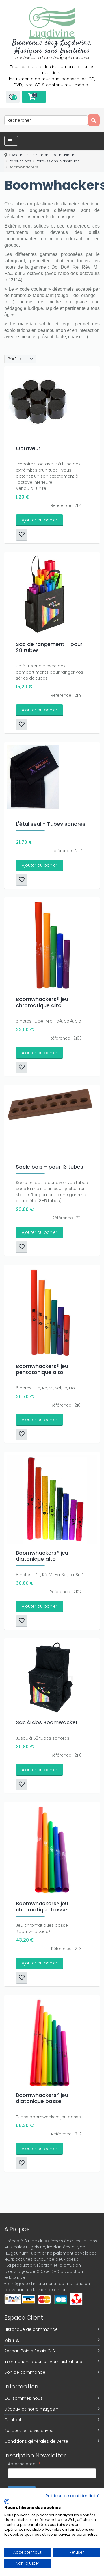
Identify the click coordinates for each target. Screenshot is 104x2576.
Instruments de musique (52, 155)
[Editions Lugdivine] (52, 23)
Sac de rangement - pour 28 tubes (49, 647)
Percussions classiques (57, 161)
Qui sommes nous (24, 2398)
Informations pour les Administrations (43, 2362)
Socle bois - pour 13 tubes (50, 1167)
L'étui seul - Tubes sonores (51, 824)
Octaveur (28, 448)
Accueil (18, 155)
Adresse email (24, 2464)
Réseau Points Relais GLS (30, 2351)
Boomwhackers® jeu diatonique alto (42, 1556)
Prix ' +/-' (16, 359)
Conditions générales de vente (36, 2441)
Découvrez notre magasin (31, 2409)
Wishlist (12, 2340)
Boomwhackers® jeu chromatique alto (42, 1002)
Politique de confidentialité (73, 2496)
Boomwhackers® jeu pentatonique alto (42, 1369)
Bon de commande (25, 2372)
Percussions (20, 161)
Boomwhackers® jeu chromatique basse (42, 1906)
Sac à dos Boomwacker (47, 1722)
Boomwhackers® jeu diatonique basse (42, 2098)
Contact (13, 2420)
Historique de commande (31, 2329)
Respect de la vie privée (29, 2431)
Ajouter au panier (39, 520)
